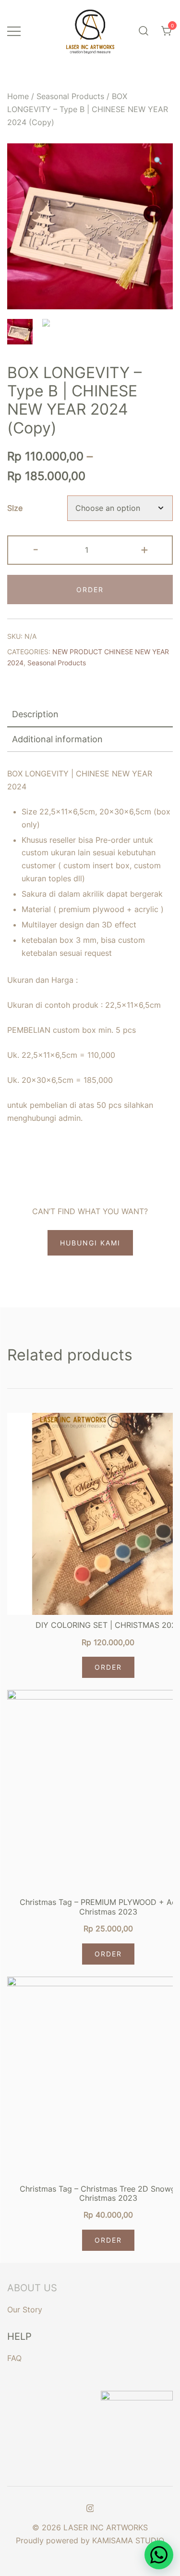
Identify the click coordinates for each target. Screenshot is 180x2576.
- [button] (36, 549)
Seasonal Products (70, 96)
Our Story (25, 2310)
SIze (15, 508)
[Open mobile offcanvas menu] (14, 31)
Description (35, 714)
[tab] (90, 715)
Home (18, 96)
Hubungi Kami (90, 1243)
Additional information (57, 739)
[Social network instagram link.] (90, 2507)
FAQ (14, 2358)
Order (108, 1667)
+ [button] (144, 549)
